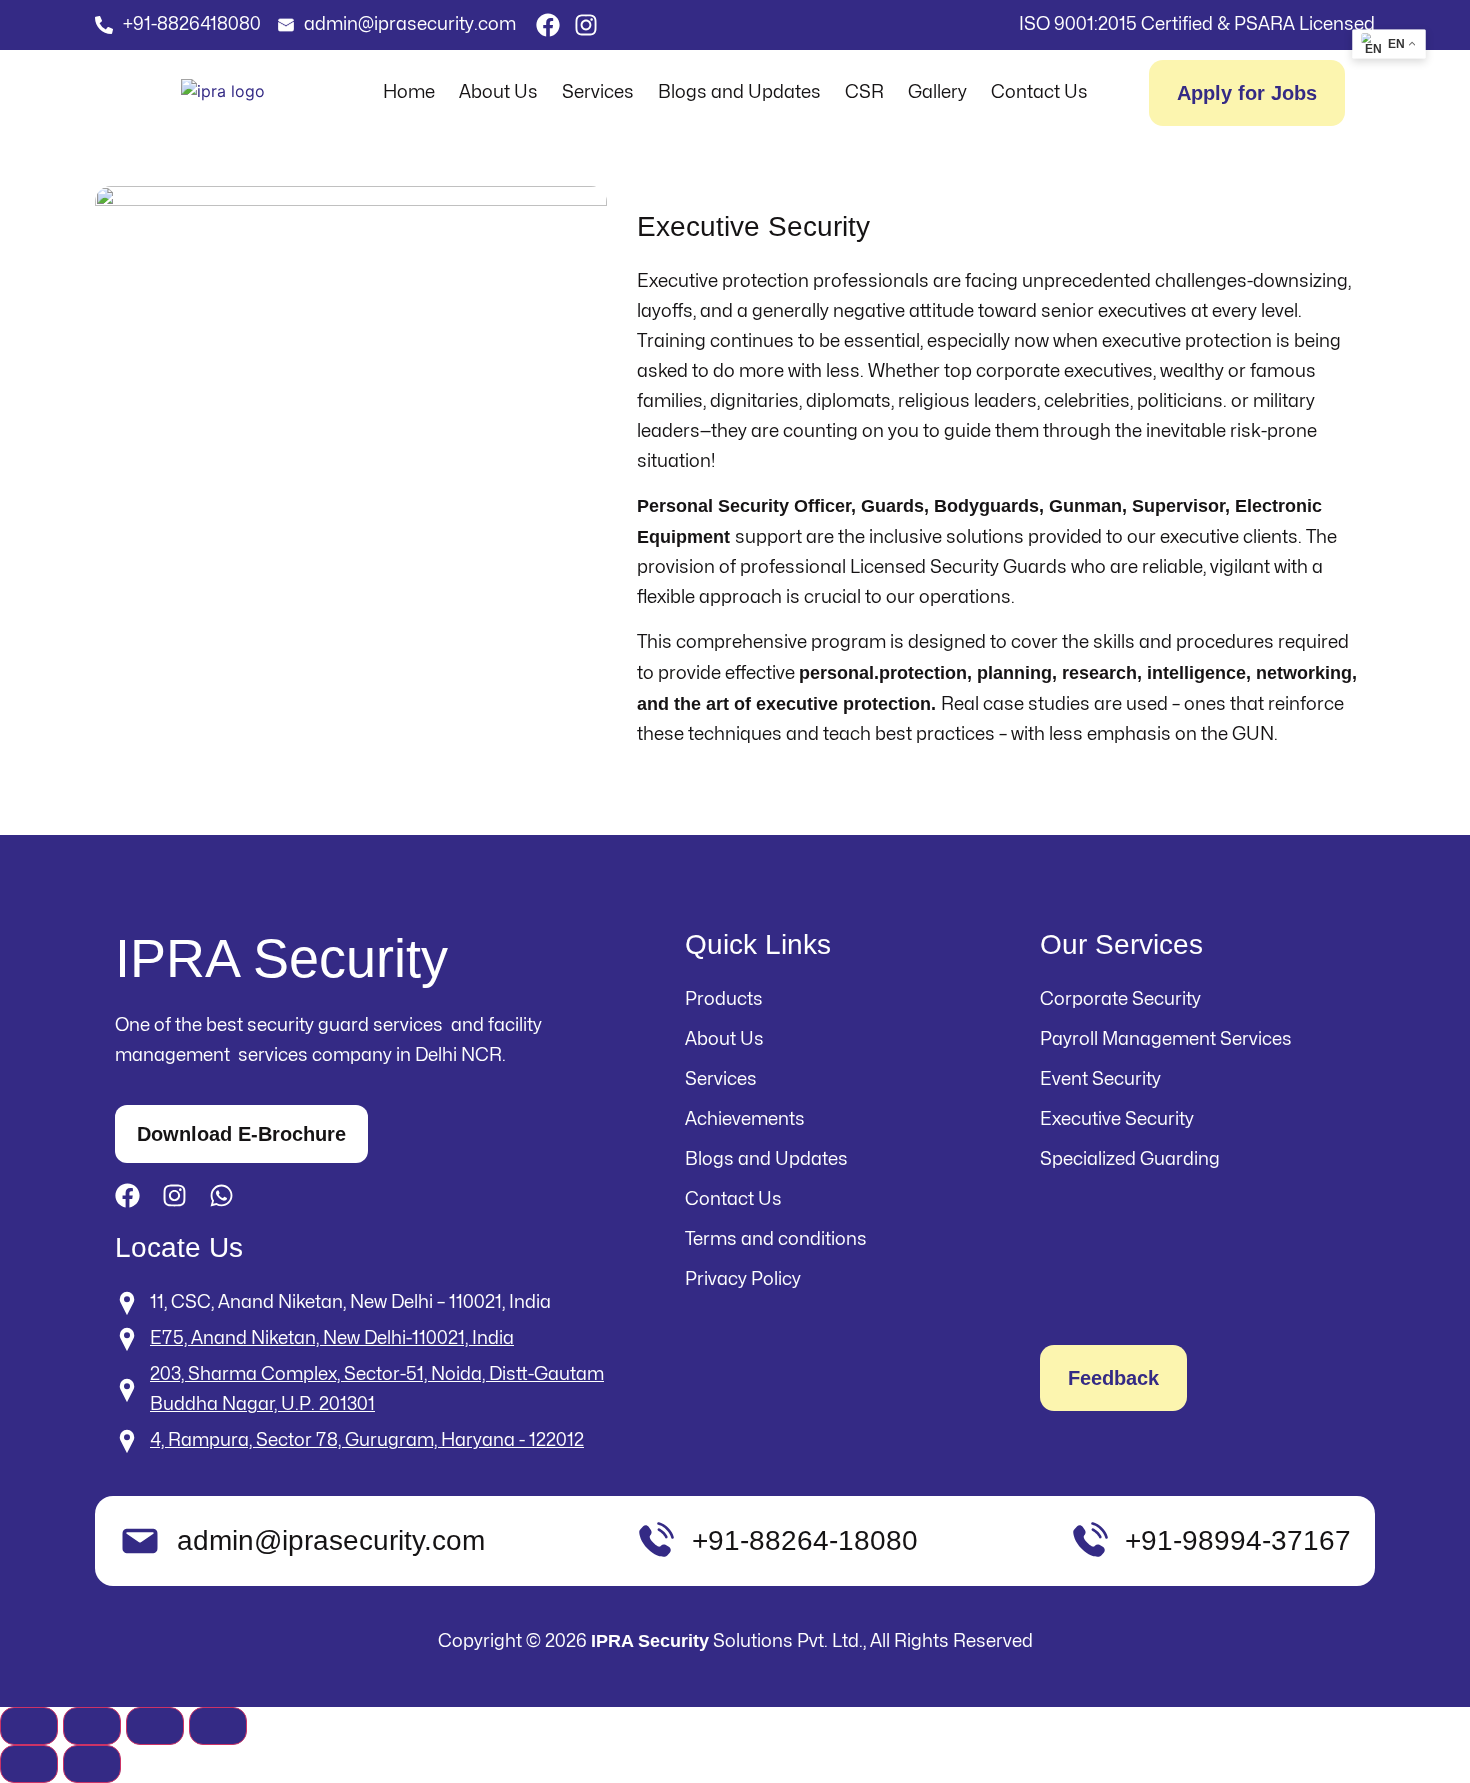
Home (409, 92)
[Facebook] (548, 25)
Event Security (1100, 1079)
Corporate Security (1120, 999)
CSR (864, 92)
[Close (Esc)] (218, 1726)
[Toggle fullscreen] (92, 1726)
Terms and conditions (776, 1239)
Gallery (937, 92)
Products (724, 999)
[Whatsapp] (221, 1195)
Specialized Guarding (1130, 1159)
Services (598, 92)
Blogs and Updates (739, 92)
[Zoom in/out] (29, 1726)
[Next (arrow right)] (92, 1764)
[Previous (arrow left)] (29, 1764)
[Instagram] (586, 25)
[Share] (155, 1726)
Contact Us (1039, 92)
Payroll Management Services (1166, 1039)
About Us (498, 92)
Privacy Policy (743, 1279)
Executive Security (1117, 1119)
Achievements (745, 1119)
